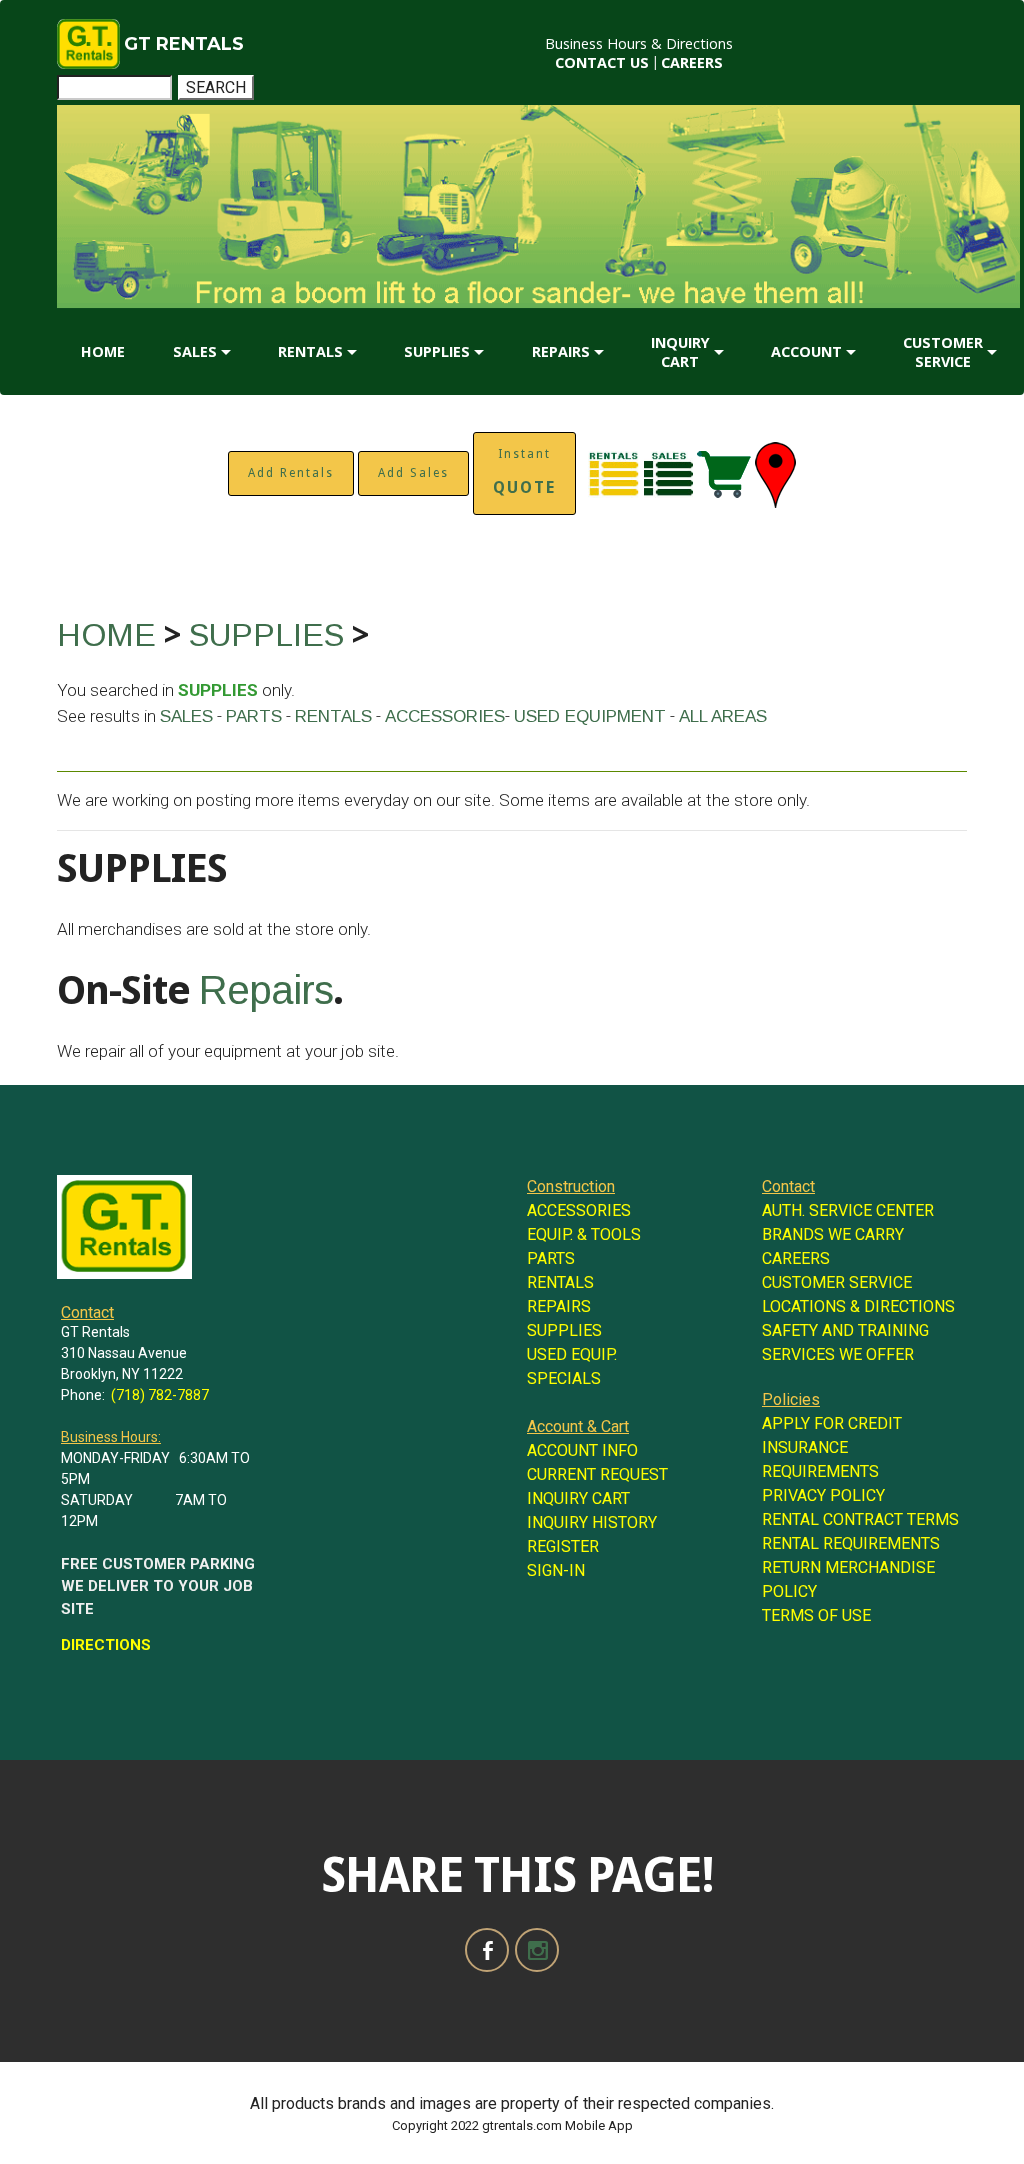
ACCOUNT (806, 351)
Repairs (266, 990)
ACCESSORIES (445, 716)
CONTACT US (602, 62)
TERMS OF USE (816, 1615)
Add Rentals (291, 473)
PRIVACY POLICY (823, 1495)
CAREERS (692, 62)
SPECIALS (564, 1378)
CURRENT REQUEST (597, 1474)
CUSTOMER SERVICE (943, 352)
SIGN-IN (556, 1570)
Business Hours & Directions (639, 43)
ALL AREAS (723, 716)
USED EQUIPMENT (590, 716)
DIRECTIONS (106, 1645)
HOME (103, 351)
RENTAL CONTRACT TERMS (860, 1519)
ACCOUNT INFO (582, 1450)
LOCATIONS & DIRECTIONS (858, 1306)
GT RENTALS (184, 44)
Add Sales (413, 473)
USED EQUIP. (572, 1354)
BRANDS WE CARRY (833, 1234)
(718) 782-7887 (160, 1395)
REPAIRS (561, 351)
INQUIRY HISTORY (592, 1522)
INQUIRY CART (680, 352)
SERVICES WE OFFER (838, 1354)
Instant (524, 472)
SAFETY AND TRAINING (845, 1330)
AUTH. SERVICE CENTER (848, 1210)
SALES (195, 351)
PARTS (254, 716)
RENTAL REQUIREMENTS (851, 1543)
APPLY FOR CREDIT (832, 1423)
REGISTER (563, 1546)
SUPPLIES (437, 351)
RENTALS (310, 351)
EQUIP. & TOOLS (584, 1234)
